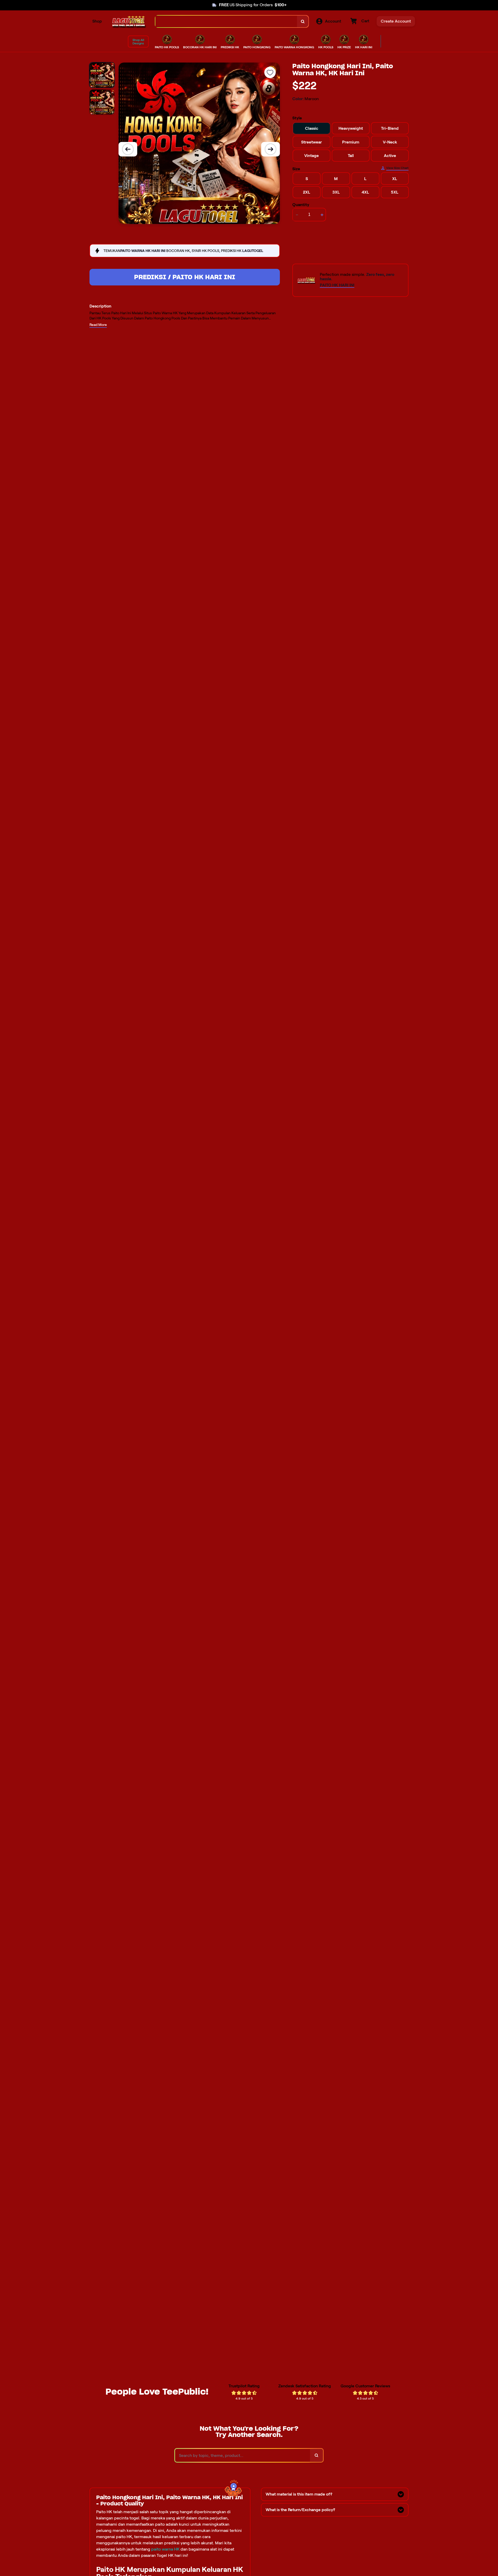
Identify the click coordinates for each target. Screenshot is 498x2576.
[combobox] (226, 21)
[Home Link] (129, 21)
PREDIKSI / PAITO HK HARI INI (185, 277)
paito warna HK (165, 2549)
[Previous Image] (128, 149)
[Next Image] (271, 149)
